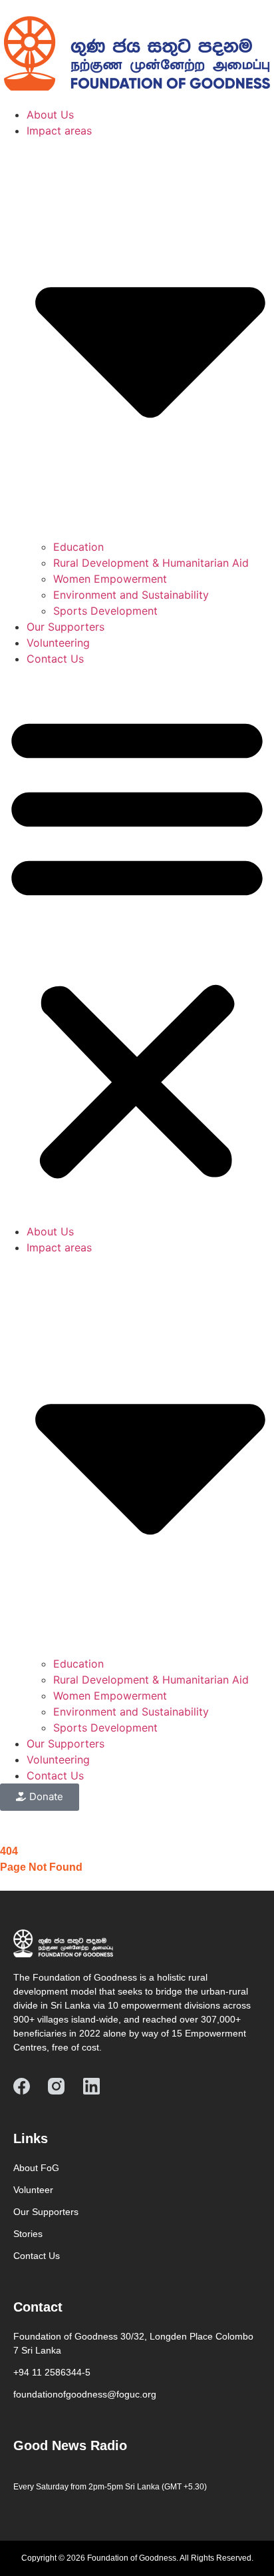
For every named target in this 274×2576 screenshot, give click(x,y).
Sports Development (105, 611)
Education (78, 547)
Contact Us (55, 659)
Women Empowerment (110, 579)
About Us (50, 115)
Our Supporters (66, 627)
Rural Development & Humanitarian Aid (151, 563)
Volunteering (58, 643)
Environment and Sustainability (131, 595)
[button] (137, 945)
